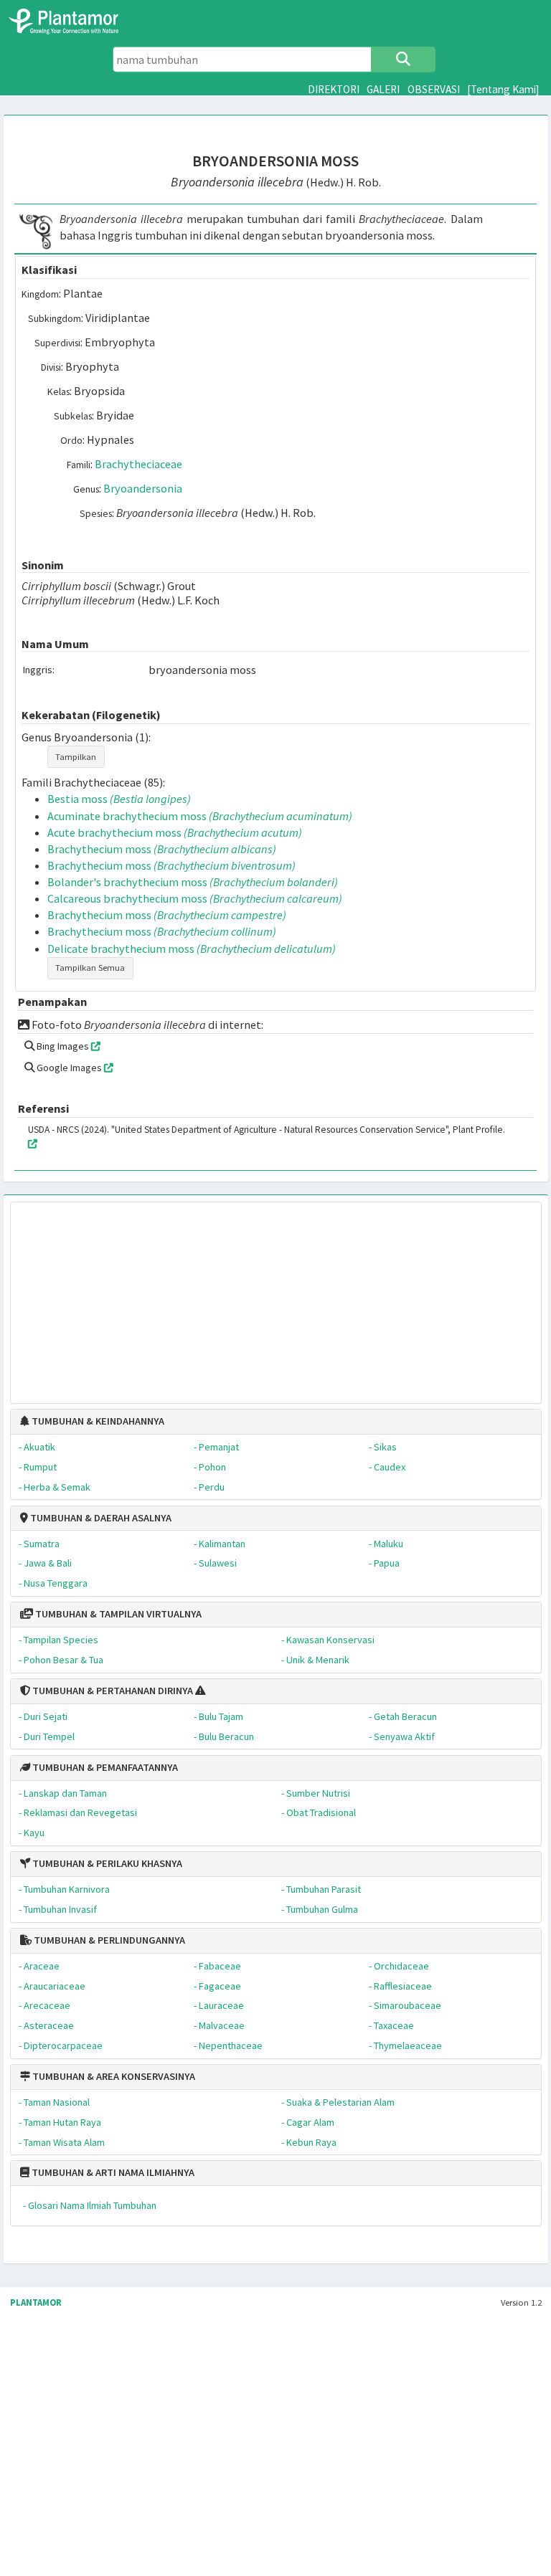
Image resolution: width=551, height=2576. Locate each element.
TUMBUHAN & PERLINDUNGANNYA (108, 1940)
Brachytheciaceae (138, 464)
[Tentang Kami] (503, 89)
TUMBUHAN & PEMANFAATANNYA (104, 1767)
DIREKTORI (334, 89)
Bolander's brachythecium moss (193, 882)
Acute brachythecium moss (175, 832)
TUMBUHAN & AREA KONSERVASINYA (113, 2076)
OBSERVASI (434, 89)
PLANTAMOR (36, 2302)
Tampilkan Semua (90, 968)
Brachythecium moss (162, 849)
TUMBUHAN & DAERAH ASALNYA (100, 1518)
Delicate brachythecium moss (192, 949)
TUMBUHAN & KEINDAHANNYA (97, 1421)
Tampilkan (76, 757)
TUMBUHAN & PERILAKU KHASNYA (106, 1863)
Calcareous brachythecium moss (195, 898)
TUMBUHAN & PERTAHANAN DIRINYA (112, 1691)
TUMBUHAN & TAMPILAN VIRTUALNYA (117, 1614)
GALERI (383, 89)
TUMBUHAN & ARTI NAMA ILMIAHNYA (112, 2172)
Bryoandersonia (143, 488)
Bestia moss (119, 799)
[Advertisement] (275, 1296)
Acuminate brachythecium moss (200, 816)
